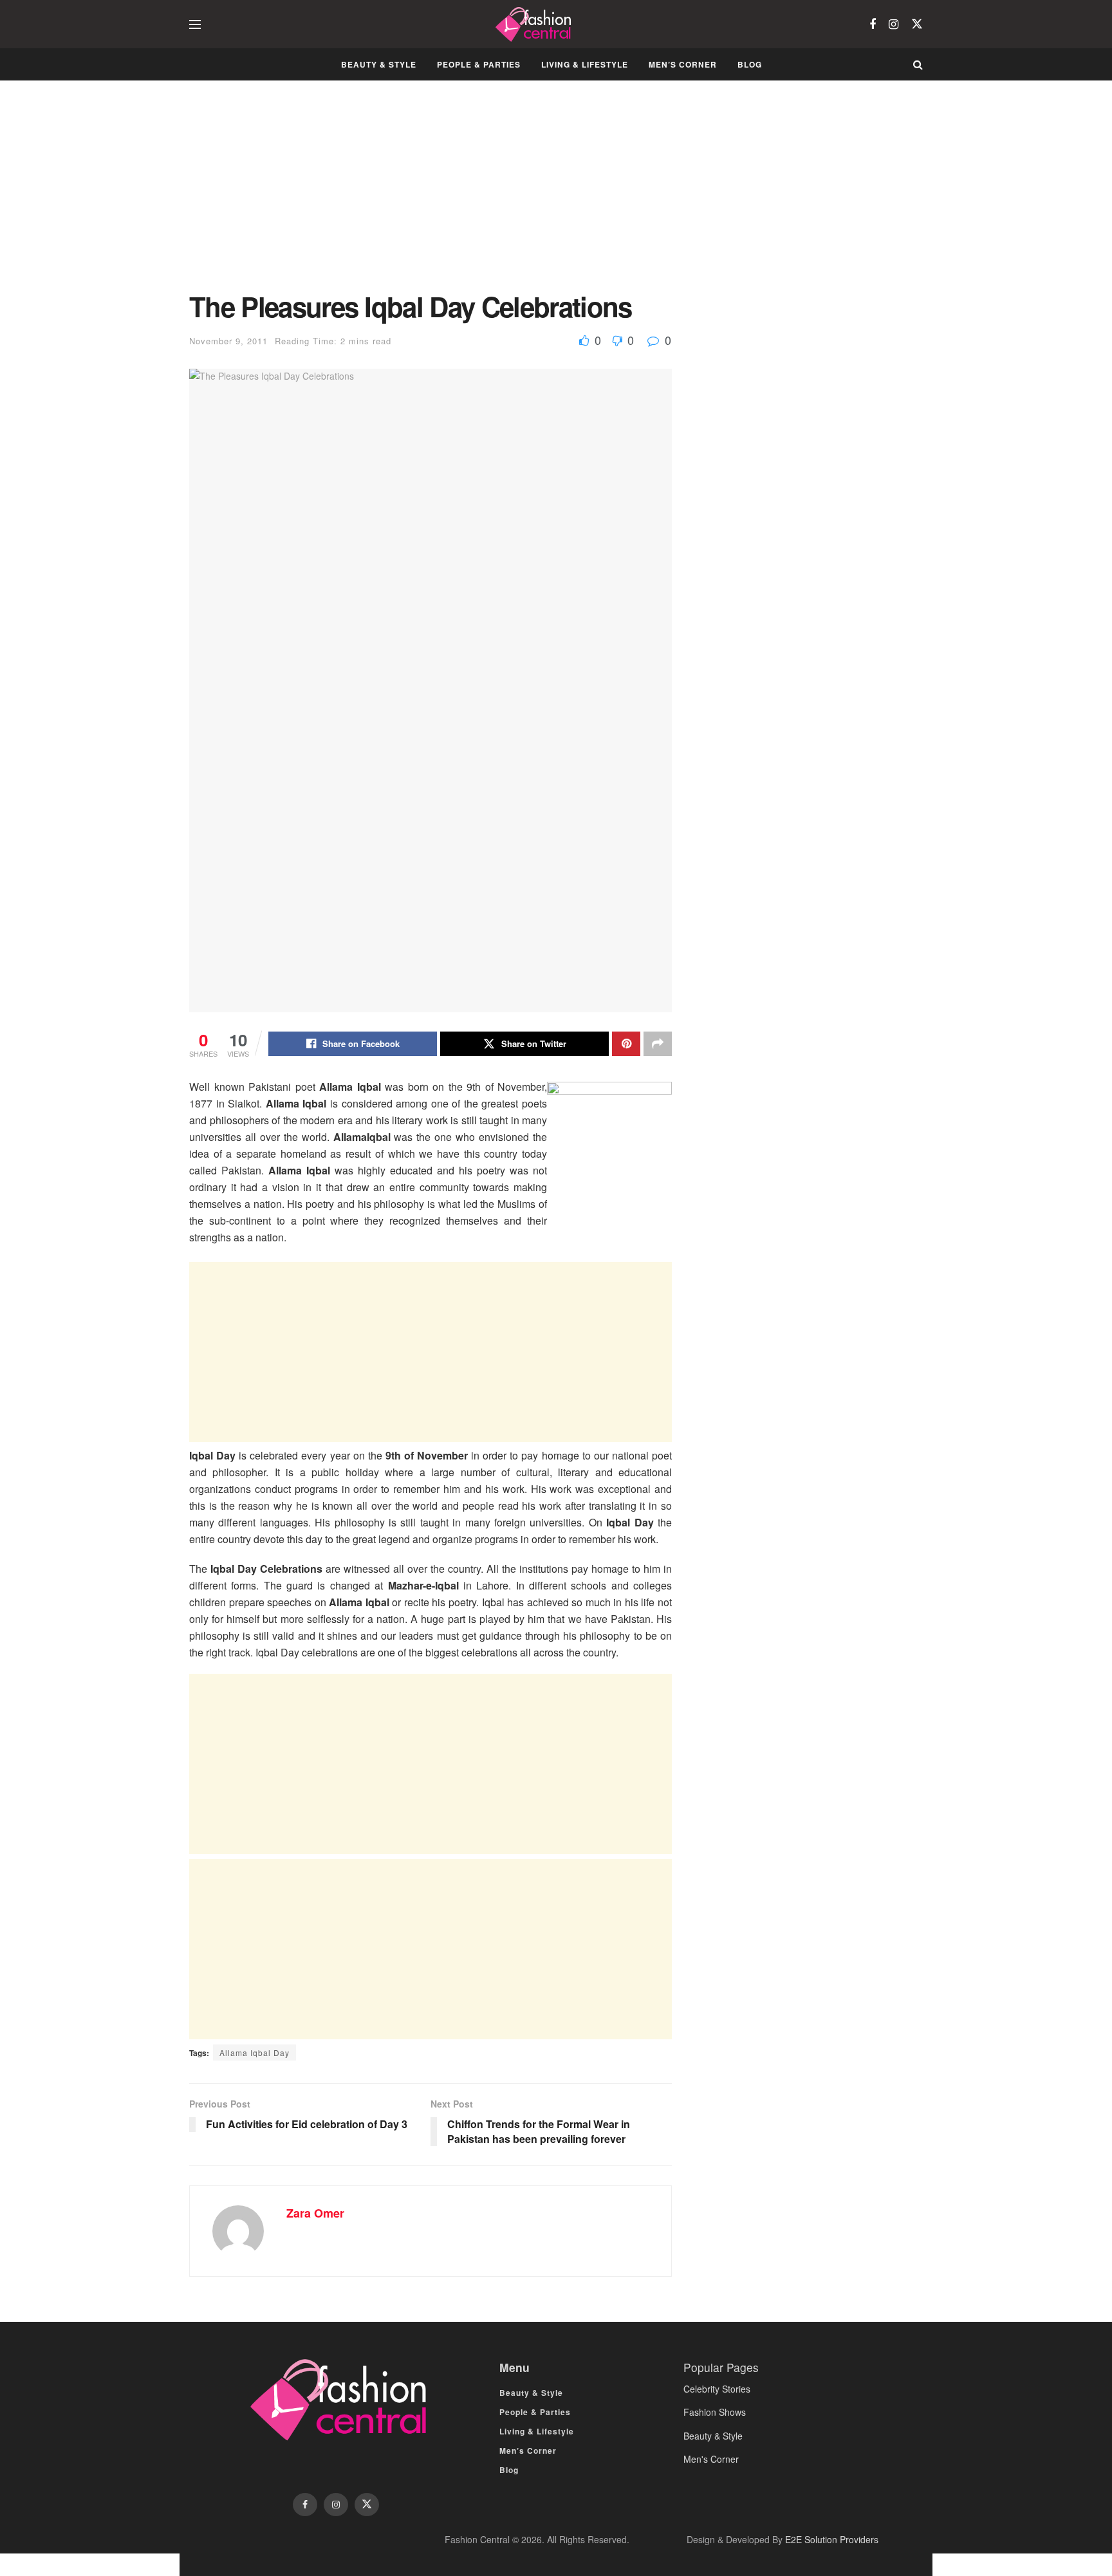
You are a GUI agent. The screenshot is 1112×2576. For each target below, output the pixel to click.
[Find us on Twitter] (917, 24)
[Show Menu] (195, 24)
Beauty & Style (379, 64)
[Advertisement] (431, 196)
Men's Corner (711, 2459)
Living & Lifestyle (585, 64)
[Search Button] (918, 64)
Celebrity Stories (717, 2389)
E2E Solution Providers (832, 2539)
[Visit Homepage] (535, 24)
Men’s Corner (683, 64)
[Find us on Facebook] (873, 24)
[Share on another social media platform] (658, 1044)
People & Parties (479, 64)
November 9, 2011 (228, 341)
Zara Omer (315, 2213)
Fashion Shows (715, 2412)
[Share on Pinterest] (626, 1044)
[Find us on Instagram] (894, 24)
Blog (750, 64)
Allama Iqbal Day (255, 2052)
